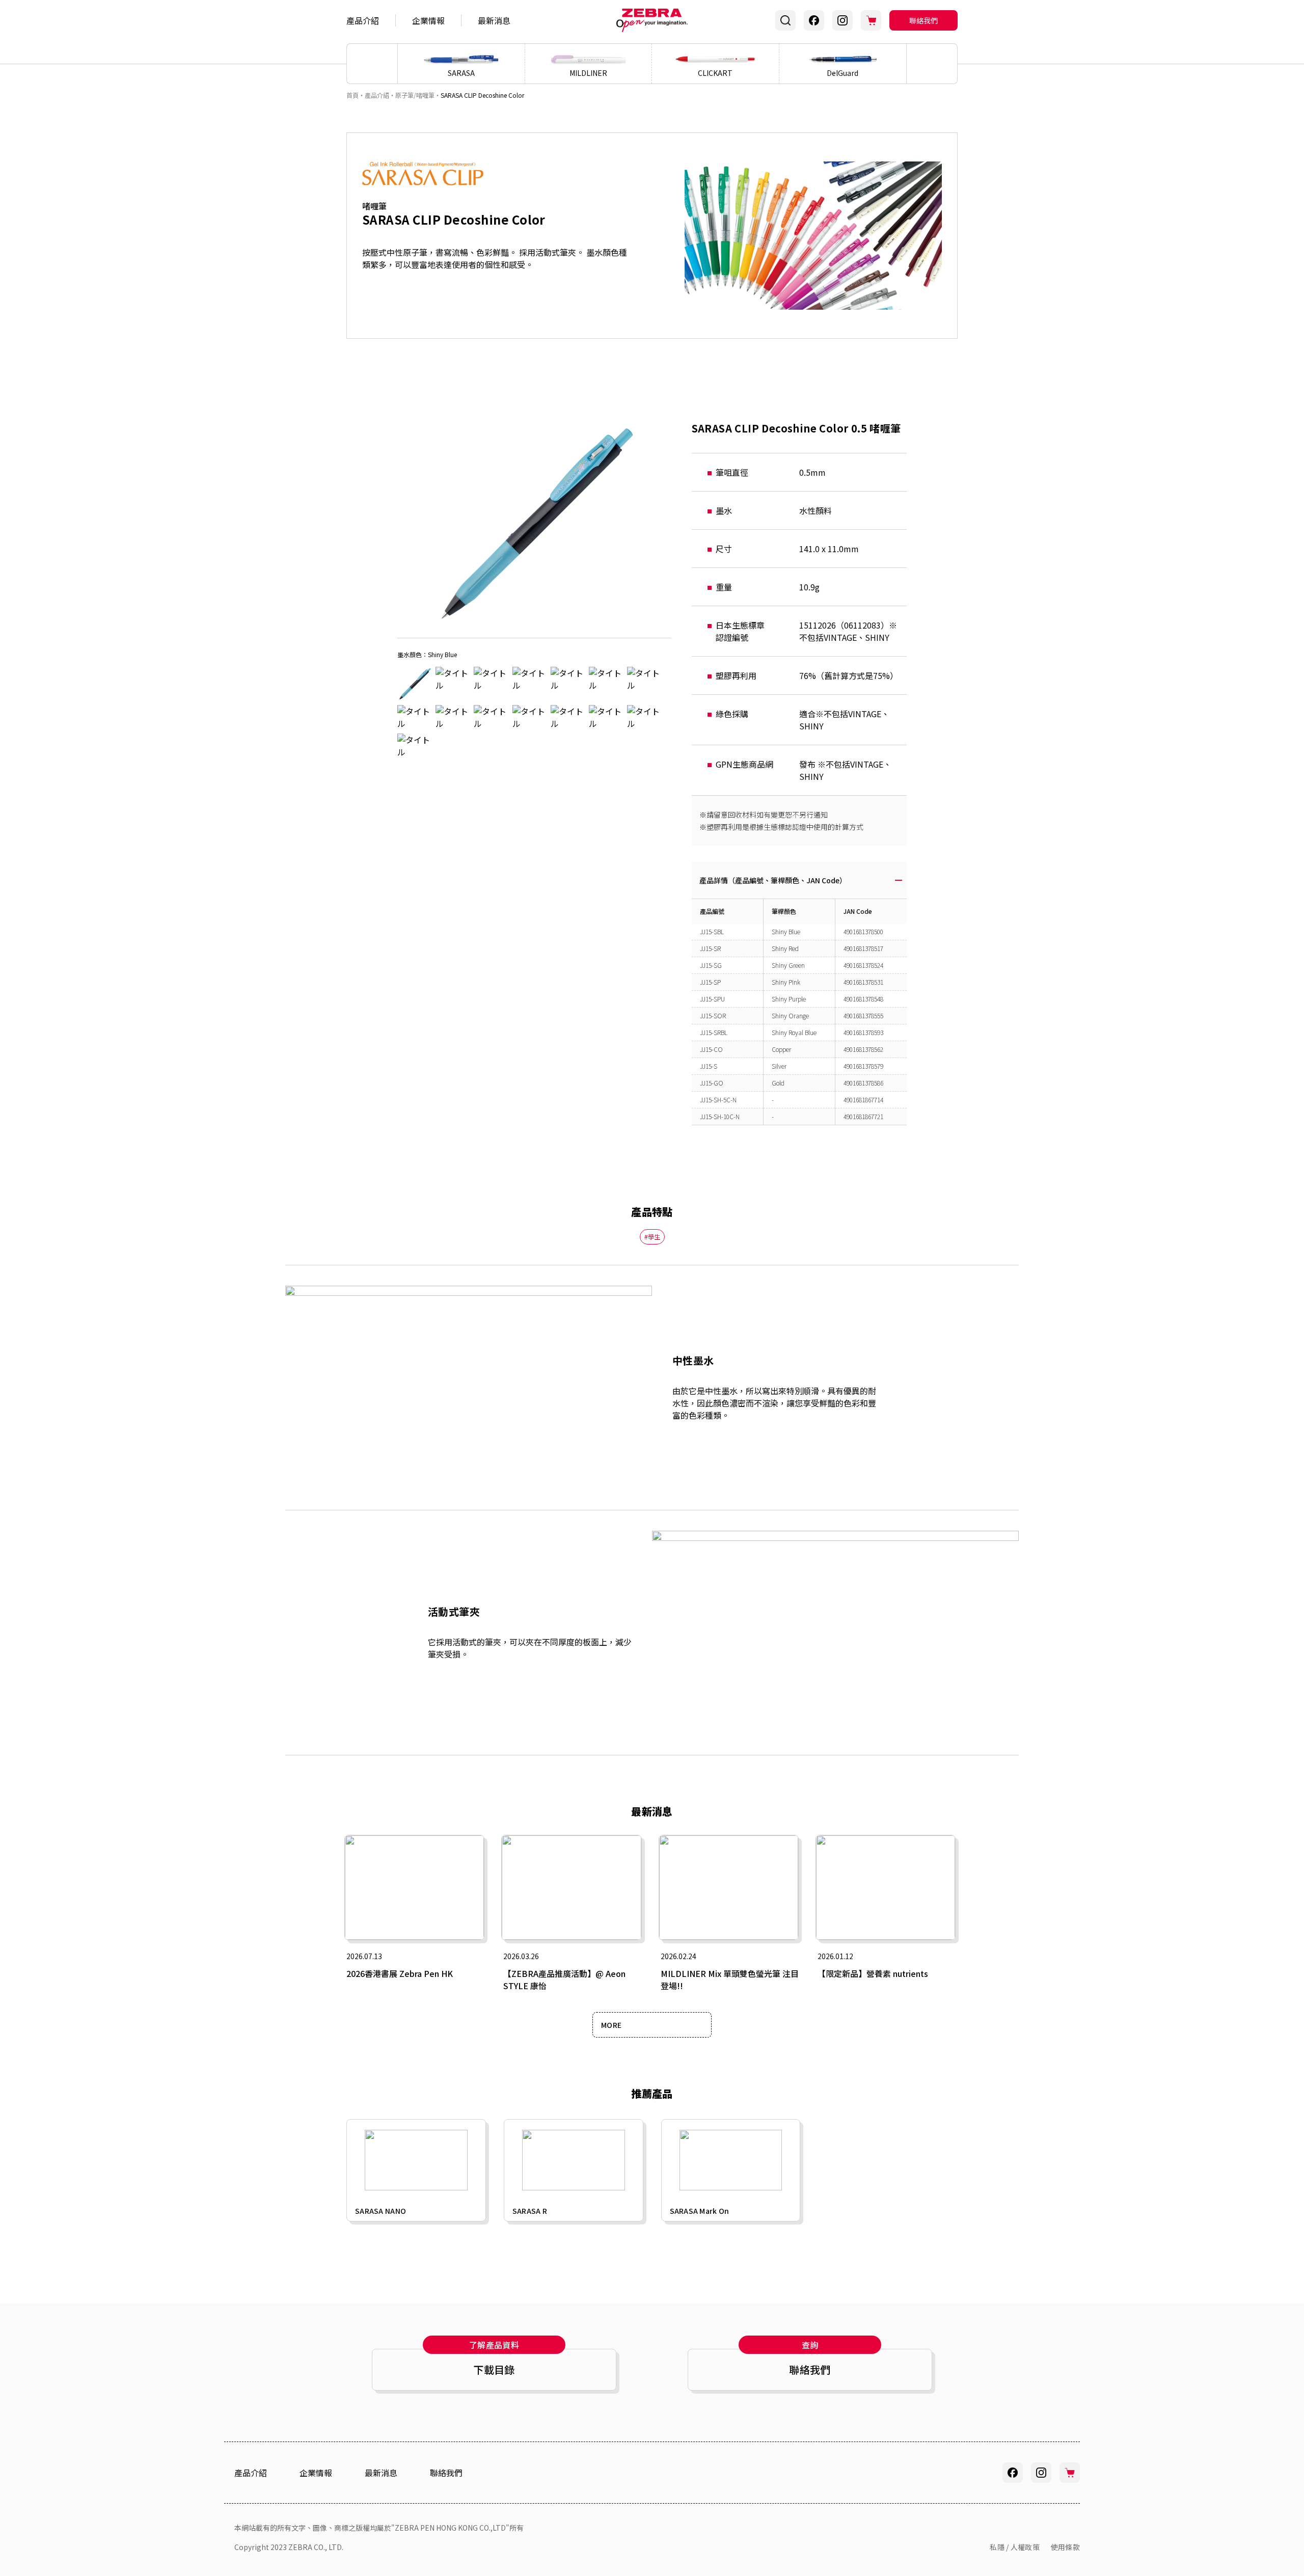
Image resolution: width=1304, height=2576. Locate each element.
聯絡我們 (923, 20)
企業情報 (428, 20)
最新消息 (494, 20)
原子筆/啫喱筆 (415, 95)
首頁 (352, 95)
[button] (932, 64)
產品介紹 (363, 20)
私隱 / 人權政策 (1015, 2547)
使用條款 (1065, 2547)
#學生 (652, 1237)
